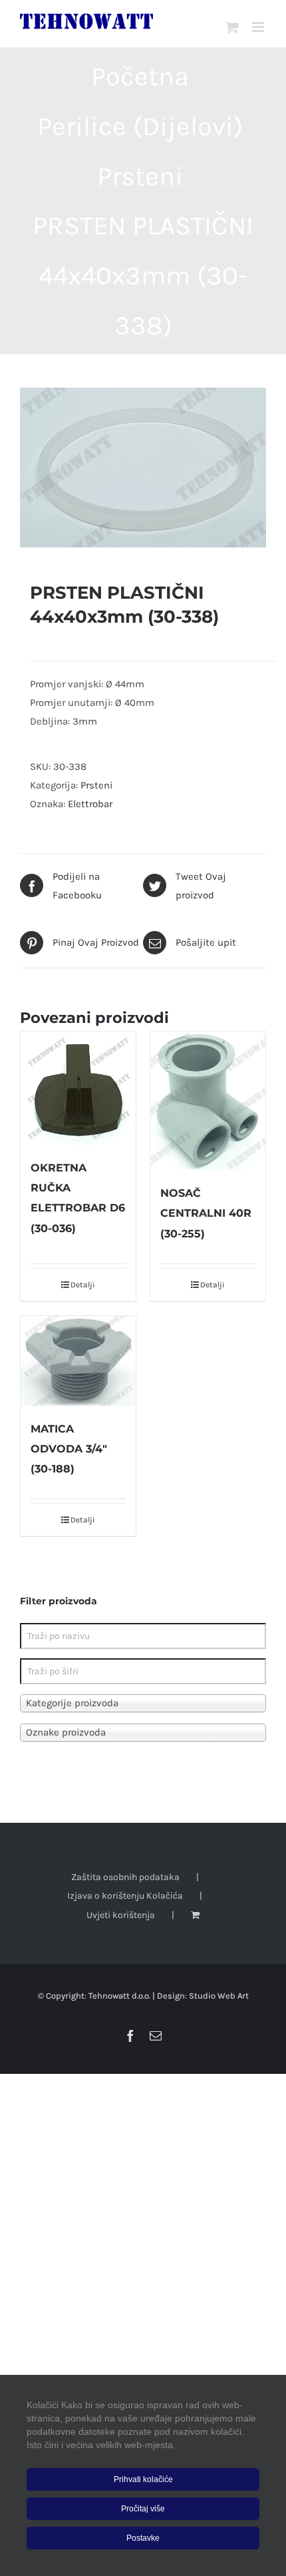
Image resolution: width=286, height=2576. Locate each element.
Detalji (83, 1285)
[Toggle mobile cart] (232, 27)
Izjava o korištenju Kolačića (125, 1896)
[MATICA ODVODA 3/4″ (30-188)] (78, 1361)
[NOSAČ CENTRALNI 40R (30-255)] (208, 1101)
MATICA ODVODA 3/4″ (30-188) (69, 1449)
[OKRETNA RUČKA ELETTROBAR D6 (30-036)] (78, 1088)
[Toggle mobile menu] (259, 27)
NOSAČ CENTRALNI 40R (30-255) (206, 1213)
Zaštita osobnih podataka (125, 1877)
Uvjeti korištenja (121, 1915)
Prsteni (96, 785)
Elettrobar (90, 804)
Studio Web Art (219, 1996)
